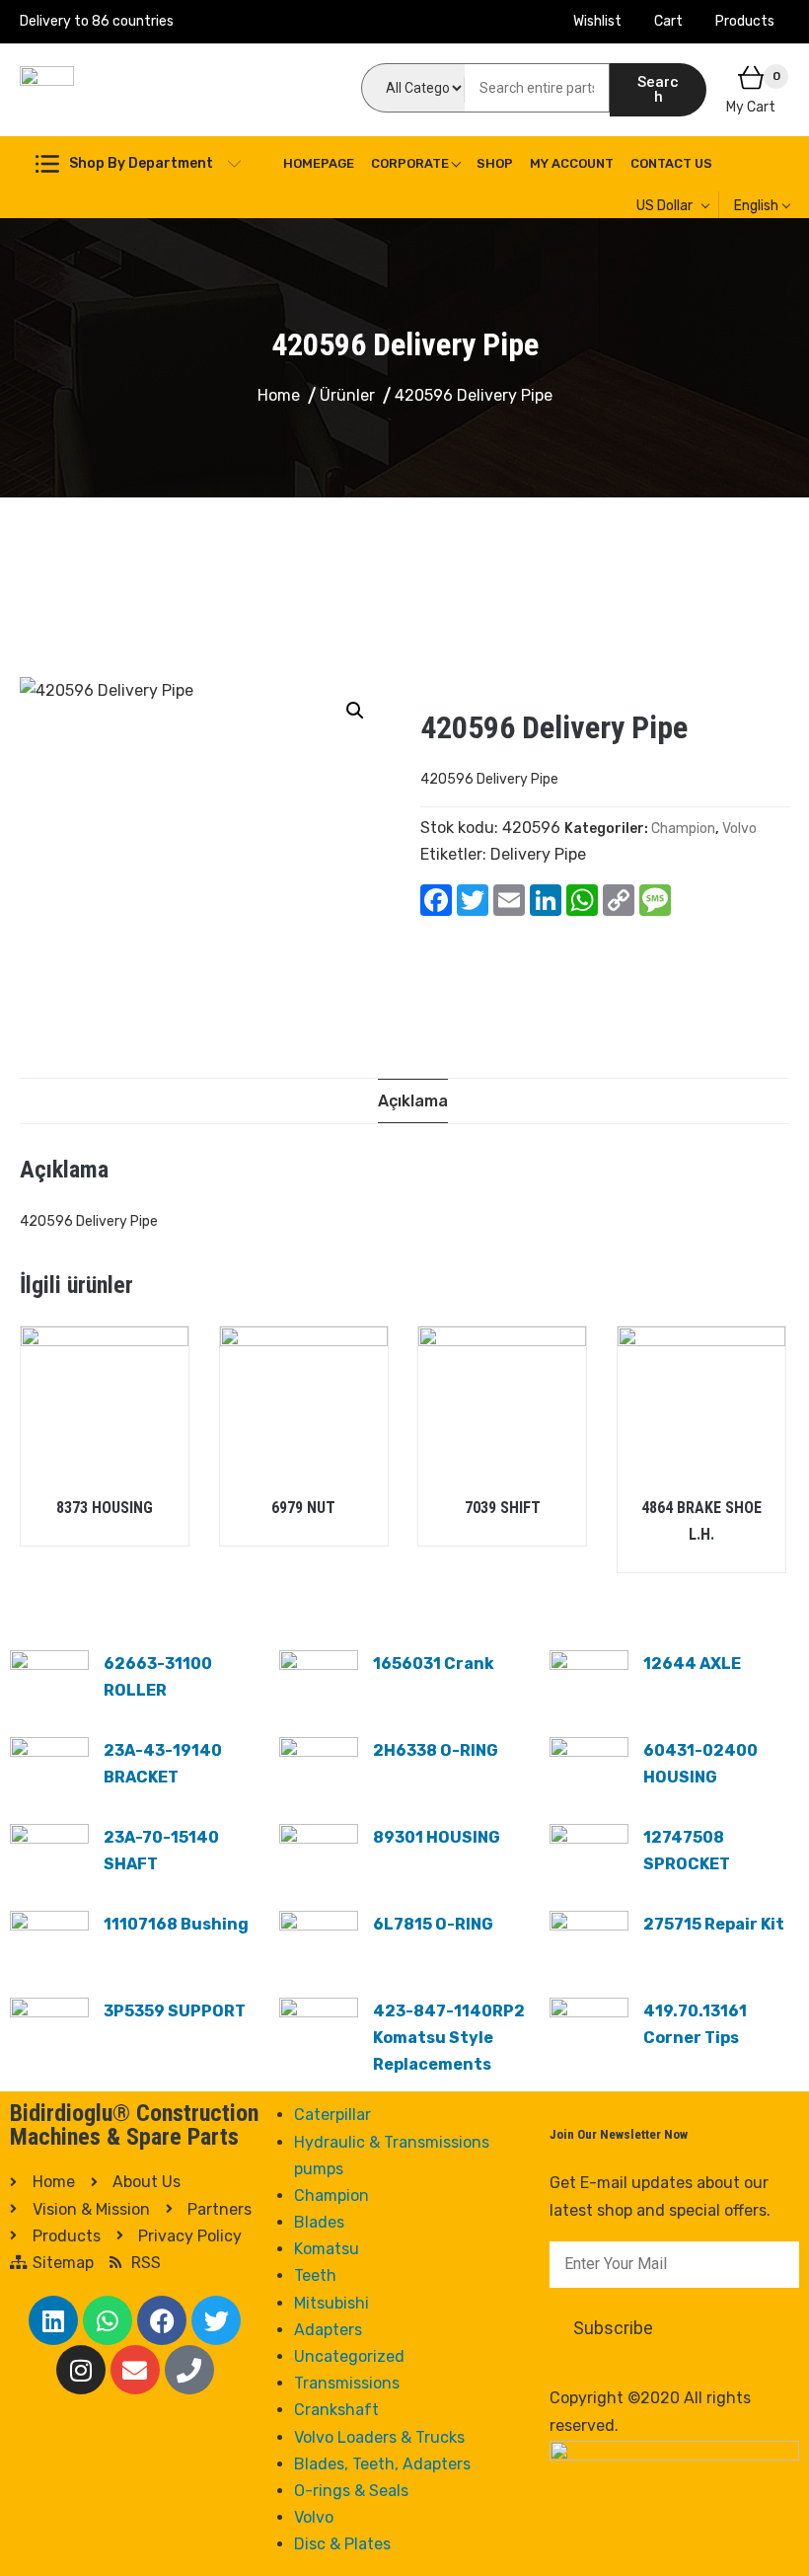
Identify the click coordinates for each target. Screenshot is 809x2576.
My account (572, 163)
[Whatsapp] (108, 2320)
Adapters (328, 2330)
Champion (683, 829)
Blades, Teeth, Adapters (382, 2464)
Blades (319, 2222)
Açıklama (413, 1101)
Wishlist (597, 21)
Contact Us (671, 163)
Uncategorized (349, 2356)
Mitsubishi (331, 2303)
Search (658, 89)
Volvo (739, 829)
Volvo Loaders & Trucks (379, 2437)
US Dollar (664, 206)
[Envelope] (135, 2370)
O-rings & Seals (351, 2491)
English (756, 206)
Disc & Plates (342, 2544)
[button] (355, 711)
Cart (668, 21)
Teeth (315, 2275)
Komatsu (327, 2249)
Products (745, 21)
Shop (495, 163)
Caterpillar (332, 2115)
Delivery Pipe (538, 854)
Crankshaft (336, 2410)
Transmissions (347, 2383)
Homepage (319, 163)
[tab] (413, 1101)
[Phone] (189, 2370)
